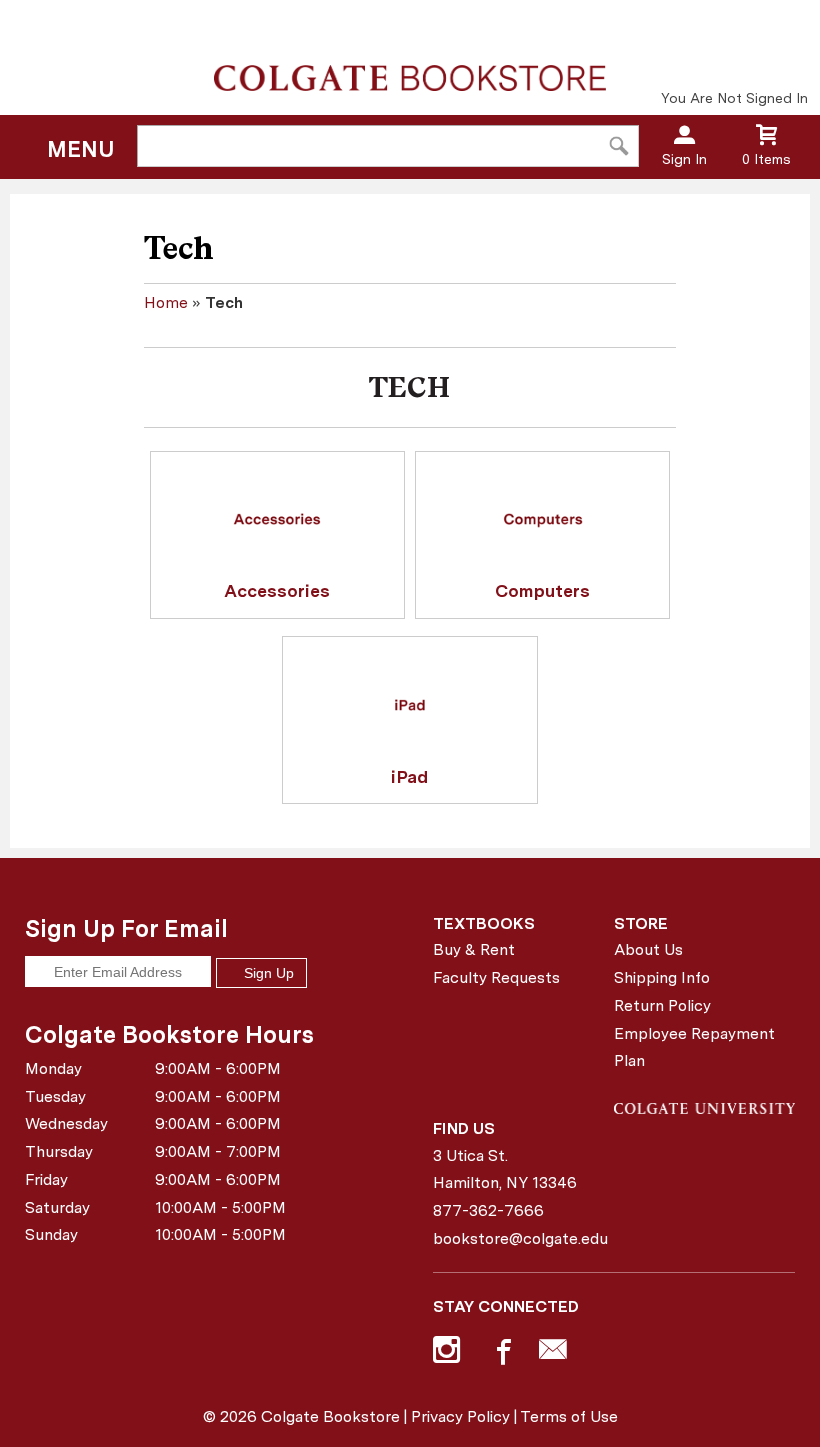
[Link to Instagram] (449, 1354)
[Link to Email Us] (553, 1354)
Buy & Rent (474, 949)
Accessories (277, 590)
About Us (648, 949)
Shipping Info (662, 977)
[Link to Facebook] (501, 1354)
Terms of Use (569, 1416)
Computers (542, 590)
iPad (409, 776)
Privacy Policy (460, 1416)
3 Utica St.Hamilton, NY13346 (505, 1169)
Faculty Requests (496, 977)
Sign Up (267, 973)
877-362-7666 (488, 1210)
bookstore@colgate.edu (516, 1238)
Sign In (684, 159)
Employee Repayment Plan (694, 1047)
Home (166, 302)
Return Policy (662, 1005)
